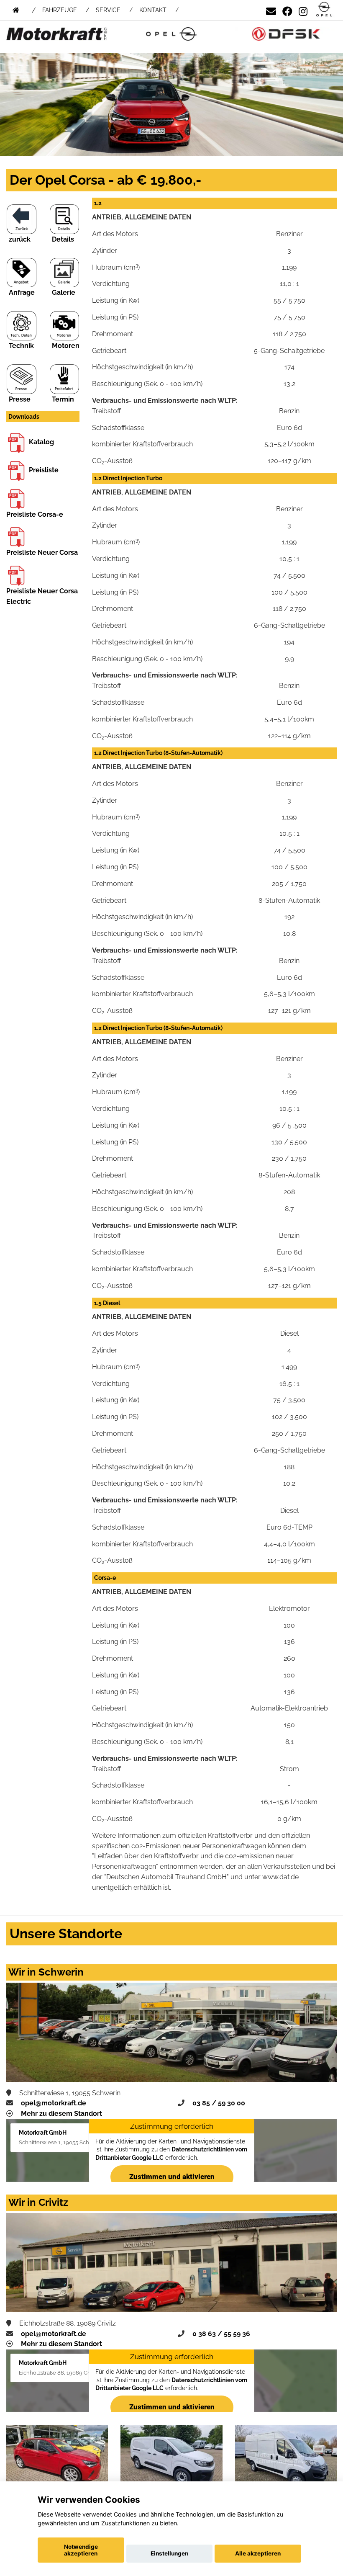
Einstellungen (169, 2553)
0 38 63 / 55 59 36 (221, 2334)
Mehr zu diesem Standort (61, 2114)
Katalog (41, 442)
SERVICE (108, 10)
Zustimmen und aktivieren (171, 2177)
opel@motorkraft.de (54, 2103)
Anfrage (22, 292)
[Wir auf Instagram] (303, 10)
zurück (20, 239)
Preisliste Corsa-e (35, 514)
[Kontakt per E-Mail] (271, 10)
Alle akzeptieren (258, 2553)
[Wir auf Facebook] (287, 10)
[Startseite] (324, 10)
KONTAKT (153, 10)
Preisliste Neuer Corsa (42, 553)
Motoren (66, 346)
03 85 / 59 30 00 (219, 2103)
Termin (63, 399)
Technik (21, 346)
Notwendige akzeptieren (81, 2550)
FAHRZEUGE (60, 10)
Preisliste (44, 470)
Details (63, 239)
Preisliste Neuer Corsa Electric (42, 596)
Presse (20, 399)
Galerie (64, 292)
